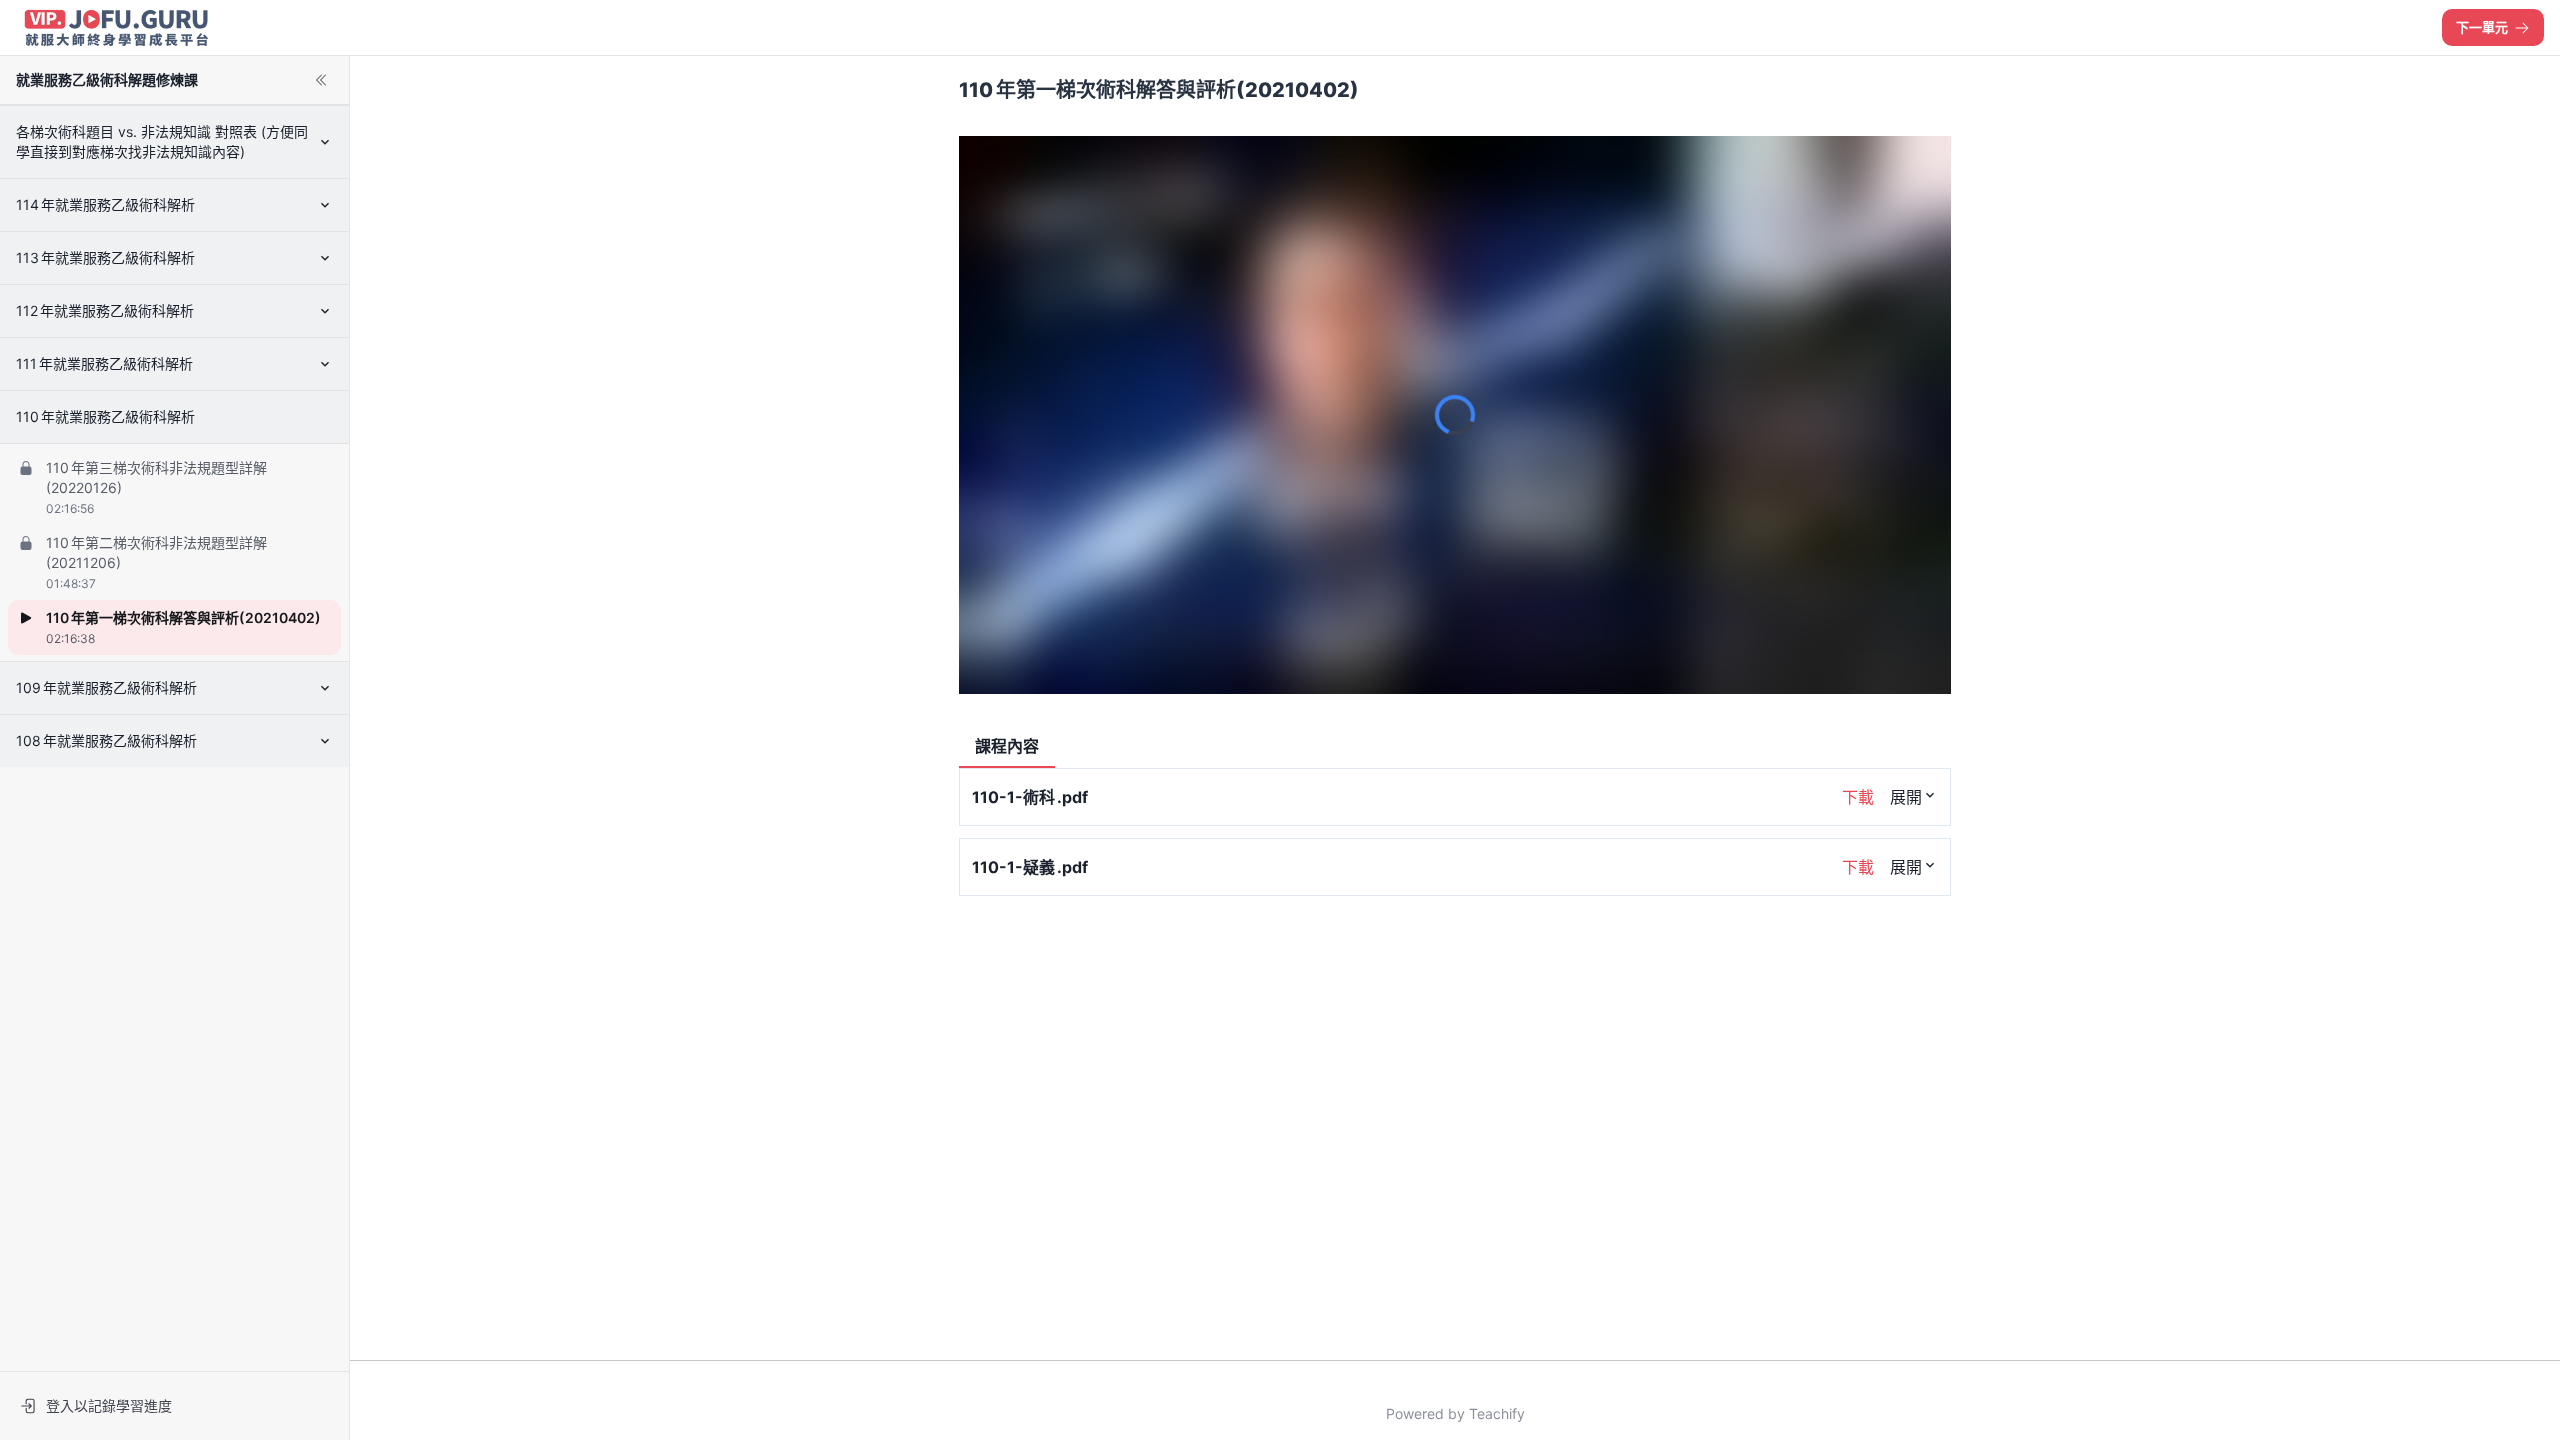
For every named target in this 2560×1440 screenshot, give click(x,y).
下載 (1858, 797)
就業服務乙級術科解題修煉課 (107, 79)
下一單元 (2482, 27)
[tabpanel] (1455, 1056)
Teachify (1497, 1413)
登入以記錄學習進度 (109, 1405)
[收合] (321, 80)
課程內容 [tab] (1007, 746)
